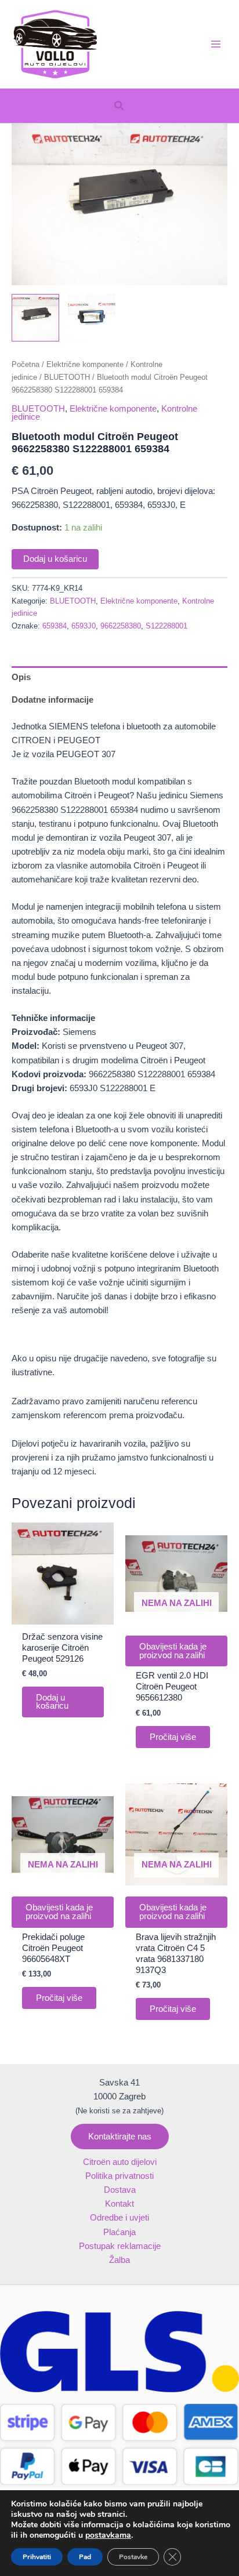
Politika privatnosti (119, 2176)
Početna (26, 364)
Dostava (120, 2190)
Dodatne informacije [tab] (52, 700)
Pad (85, 2557)
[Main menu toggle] (216, 44)
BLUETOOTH (67, 377)
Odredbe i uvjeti (119, 2218)
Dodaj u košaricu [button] (52, 1702)
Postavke (133, 2557)
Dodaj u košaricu (55, 559)
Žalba (119, 2260)
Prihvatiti (37, 2557)
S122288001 (166, 626)
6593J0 (84, 626)
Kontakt (119, 2204)
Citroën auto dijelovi (120, 2162)
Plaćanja (119, 2232)
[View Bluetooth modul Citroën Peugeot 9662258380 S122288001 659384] (35, 318)
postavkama (108, 2535)
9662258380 (121, 626)
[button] (119, 106)
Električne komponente (85, 364)
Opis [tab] (21, 677)
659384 (55, 626)
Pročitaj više (173, 1737)
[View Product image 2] (92, 318)
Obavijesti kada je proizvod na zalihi (173, 1651)
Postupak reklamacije (120, 2246)
